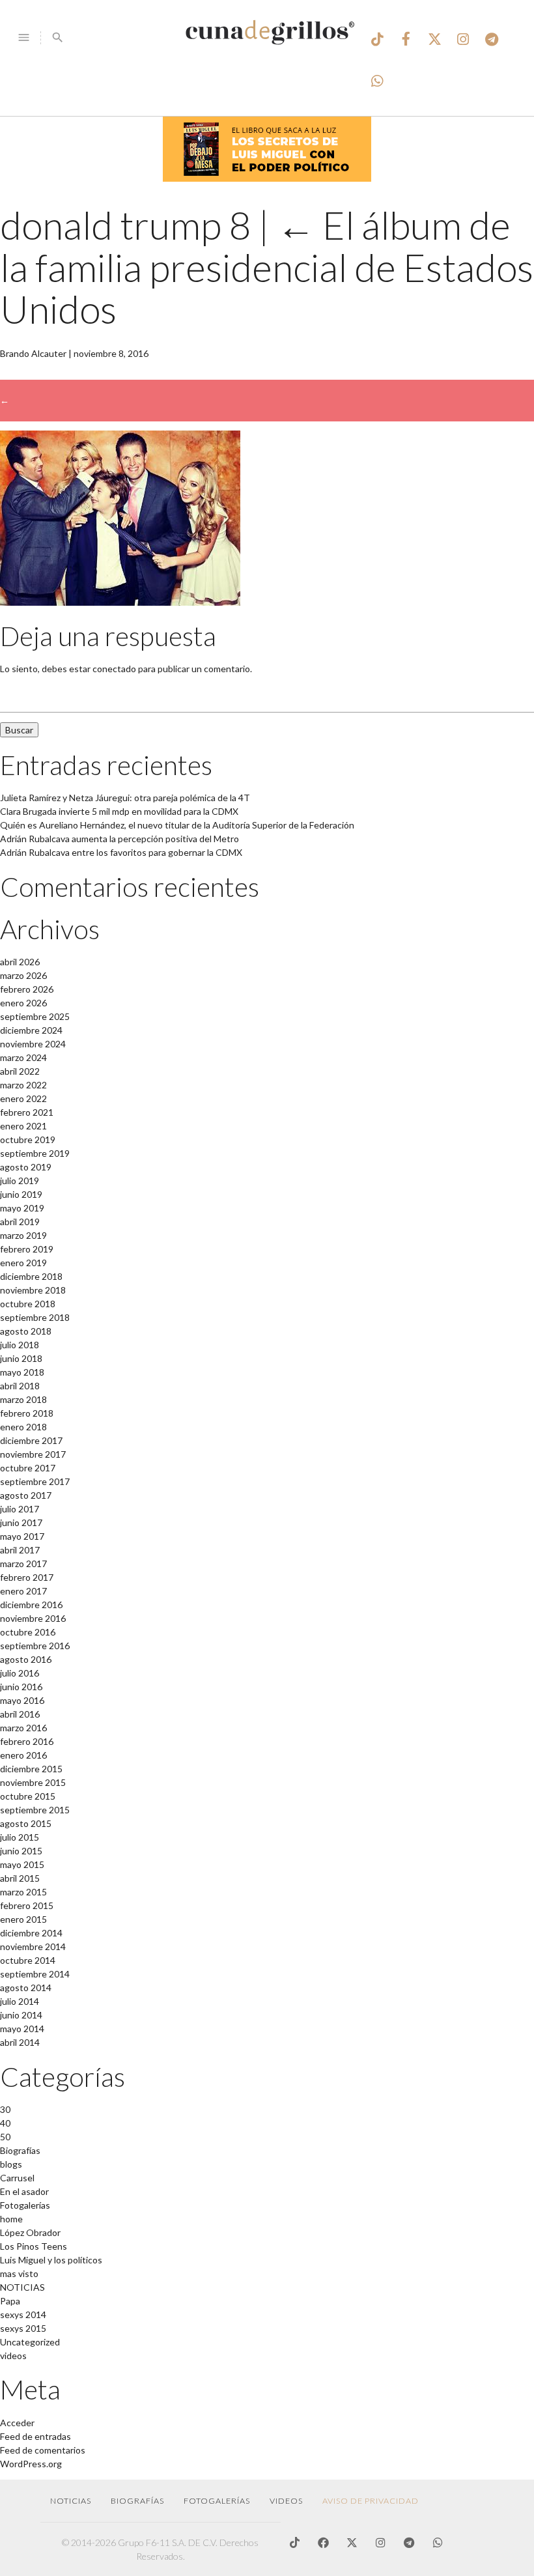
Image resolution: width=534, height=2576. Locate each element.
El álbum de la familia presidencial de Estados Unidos (267, 267)
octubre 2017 (28, 1468)
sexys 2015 (23, 2328)
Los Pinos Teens (34, 2246)
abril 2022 (20, 1071)
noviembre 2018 (33, 1290)
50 (5, 2137)
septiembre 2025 (35, 1016)
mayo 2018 (22, 1372)
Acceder (17, 2423)
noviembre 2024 (33, 1044)
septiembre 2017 (35, 1481)
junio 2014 (21, 2015)
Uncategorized (30, 2342)
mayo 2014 (22, 2029)
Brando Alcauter (33, 353)
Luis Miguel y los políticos (51, 2260)
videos (13, 2356)
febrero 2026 (27, 989)
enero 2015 (23, 1919)
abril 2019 (20, 1222)
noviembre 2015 (33, 1782)
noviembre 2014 (33, 1946)
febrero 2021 (27, 1112)
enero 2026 (23, 1003)
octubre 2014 (28, 1960)
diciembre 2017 (31, 1440)
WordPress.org (31, 2464)
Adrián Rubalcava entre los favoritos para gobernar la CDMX (121, 852)
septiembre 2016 (35, 1646)
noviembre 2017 (33, 1454)
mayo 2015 (22, 1864)
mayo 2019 (22, 1208)
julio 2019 (20, 1181)
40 (5, 2123)
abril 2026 (20, 962)
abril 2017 (20, 1550)
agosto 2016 (26, 1659)
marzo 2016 (23, 1728)
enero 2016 (23, 1755)
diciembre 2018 (31, 1276)
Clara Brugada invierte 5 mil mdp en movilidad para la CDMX (119, 811)
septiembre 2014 (35, 1974)
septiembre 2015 (35, 1810)
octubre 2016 (28, 1632)
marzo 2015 (23, 1892)
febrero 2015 (27, 1905)
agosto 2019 (26, 1167)
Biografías (20, 2150)
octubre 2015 (28, 1796)
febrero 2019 (27, 1249)
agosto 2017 (26, 1495)
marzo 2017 (23, 1564)
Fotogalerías (25, 2205)
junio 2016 (21, 1687)
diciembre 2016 (31, 1605)
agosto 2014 (26, 1988)
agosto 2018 (26, 1331)
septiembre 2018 (35, 1317)
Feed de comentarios (43, 2450)
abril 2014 (20, 2042)
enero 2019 (23, 1263)
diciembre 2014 (31, 1933)
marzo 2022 (23, 1085)
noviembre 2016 (33, 1618)
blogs (11, 2164)
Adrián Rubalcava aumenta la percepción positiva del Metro (119, 839)
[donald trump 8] (120, 602)
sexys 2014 (23, 2314)
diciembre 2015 (31, 1769)
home (11, 2219)
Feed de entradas (35, 2436)
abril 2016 (20, 1714)
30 (5, 2109)
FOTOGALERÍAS (217, 2501)
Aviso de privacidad (371, 2501)
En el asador (24, 2191)
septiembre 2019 (35, 1153)
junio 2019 (21, 1194)
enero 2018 (23, 1427)
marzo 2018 (23, 1399)
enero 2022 (23, 1098)
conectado (114, 669)
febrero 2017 (27, 1577)
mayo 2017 (22, 1536)
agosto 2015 (26, 1823)
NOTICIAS (22, 2287)
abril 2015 (20, 1878)
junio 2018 (21, 1358)
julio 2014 (20, 2001)
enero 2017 (23, 1591)
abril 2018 (20, 1386)
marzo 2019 (23, 1235)
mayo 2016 (22, 1700)
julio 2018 (20, 1345)
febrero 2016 (27, 1741)
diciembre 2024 (31, 1030)
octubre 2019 (28, 1139)
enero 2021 (23, 1126)
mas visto (19, 2273)
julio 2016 (20, 1673)
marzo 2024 (23, 1057)
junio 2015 (21, 1851)
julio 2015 (20, 1837)
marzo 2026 (23, 975)
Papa (10, 2301)
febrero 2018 (27, 1413)
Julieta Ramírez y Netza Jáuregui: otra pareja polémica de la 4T (125, 798)
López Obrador (30, 2232)
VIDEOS (286, 2501)
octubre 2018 (28, 1304)
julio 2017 (20, 1509)
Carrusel (17, 2178)
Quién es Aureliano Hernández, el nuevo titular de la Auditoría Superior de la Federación (177, 825)
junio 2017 (21, 1522)
